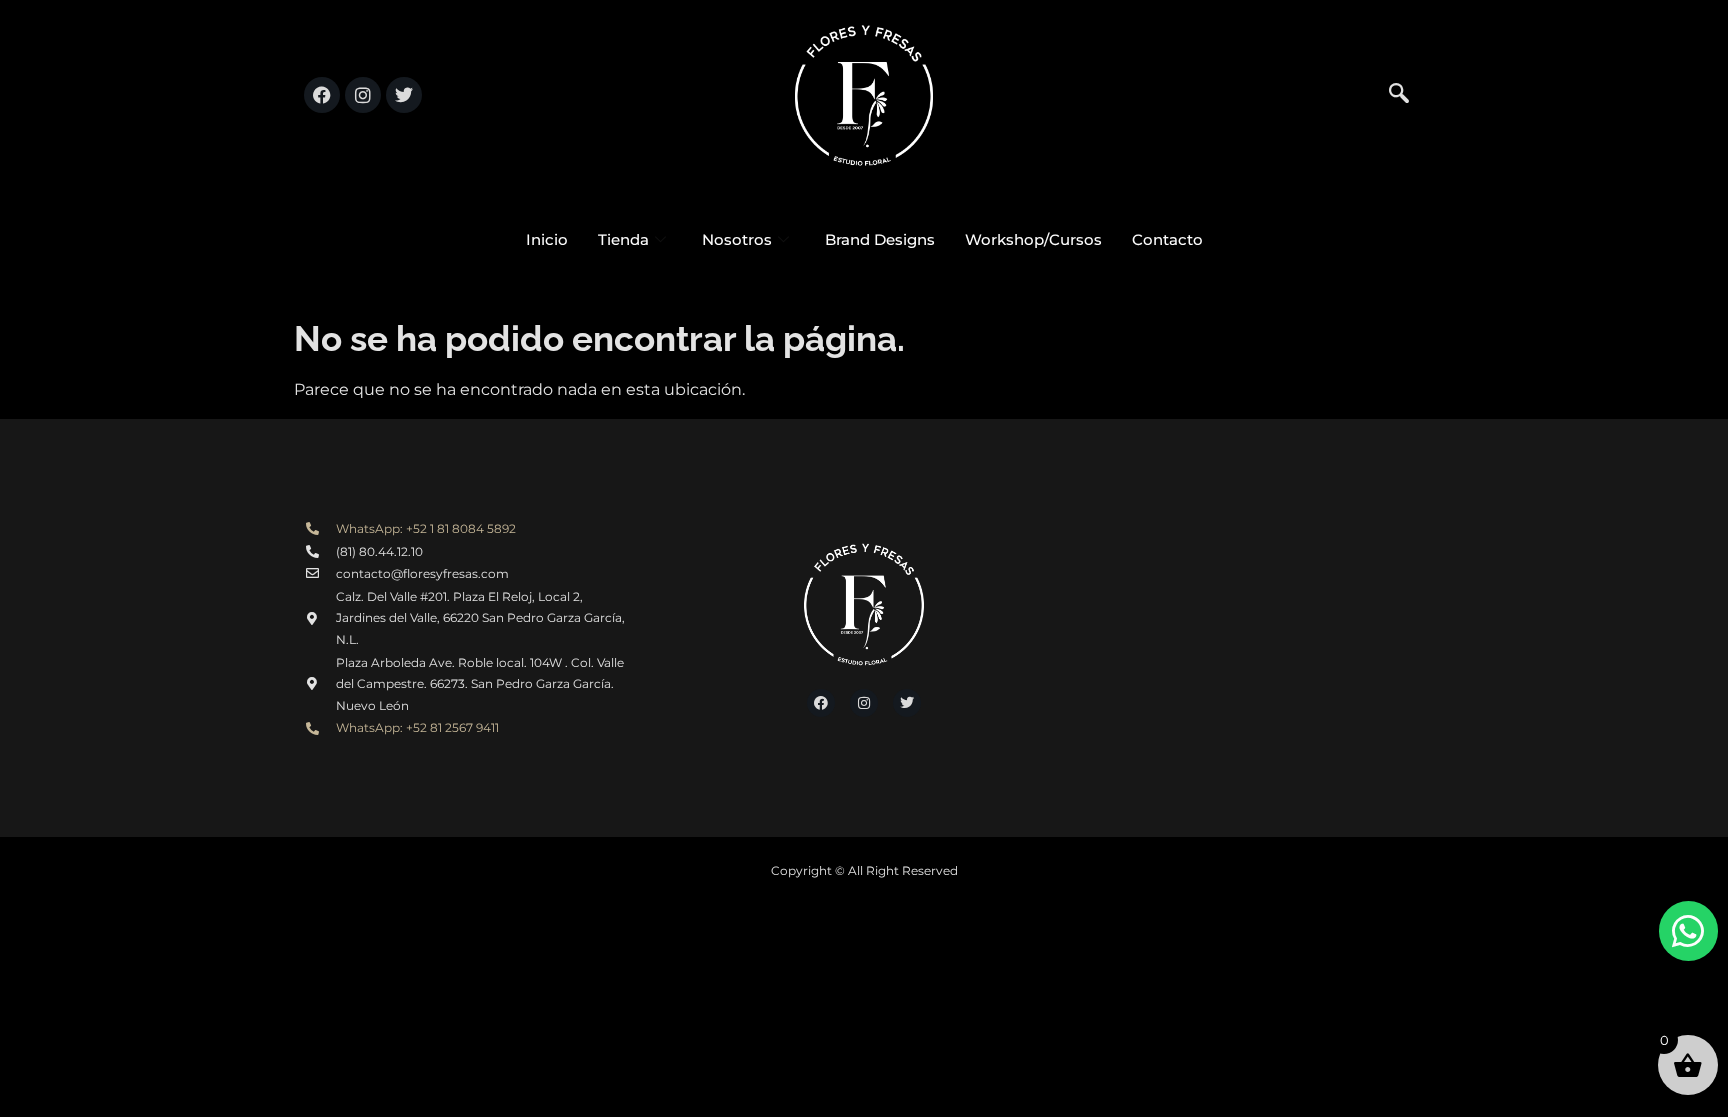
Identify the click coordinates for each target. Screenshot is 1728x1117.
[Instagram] (363, 95)
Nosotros (737, 239)
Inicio (547, 239)
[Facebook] (322, 95)
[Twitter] (404, 95)
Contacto (1167, 239)
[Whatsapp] (1688, 930)
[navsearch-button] (1399, 95)
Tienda (623, 239)
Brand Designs (880, 239)
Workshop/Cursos (1033, 239)
